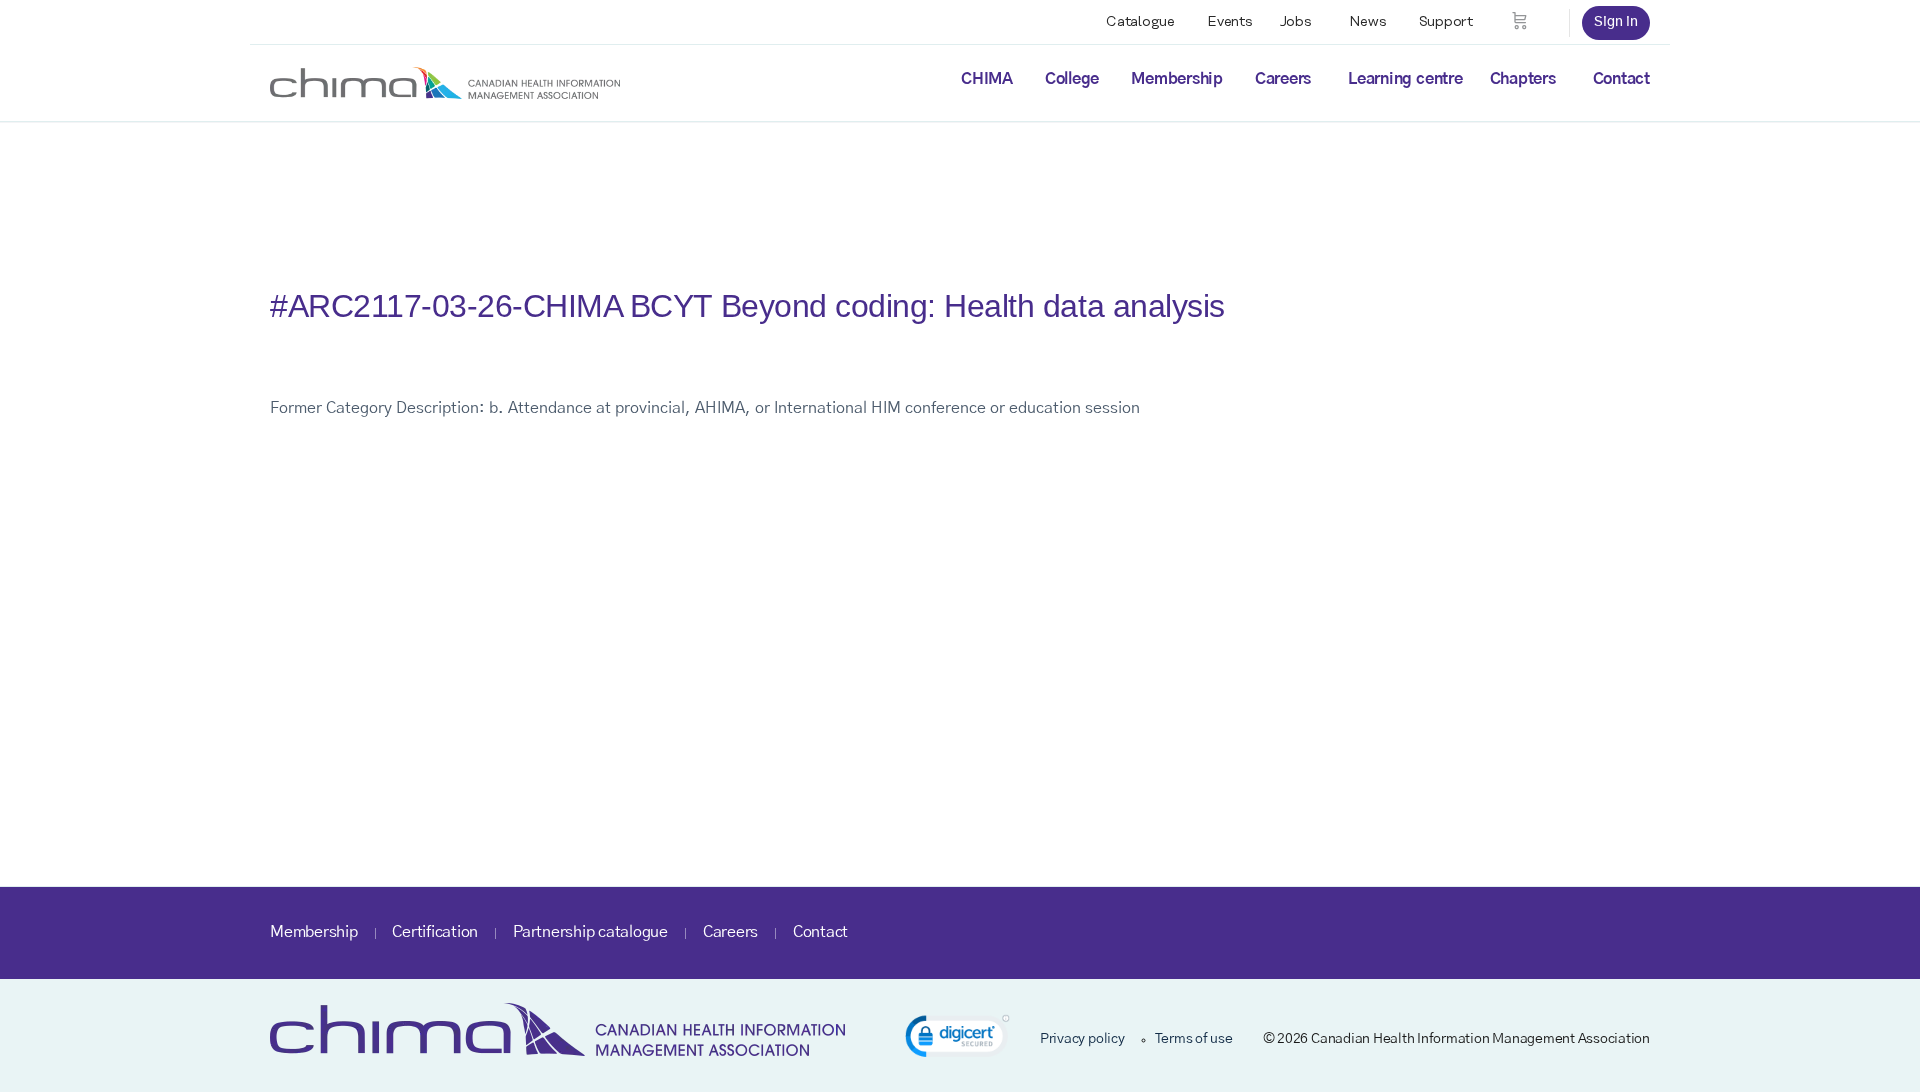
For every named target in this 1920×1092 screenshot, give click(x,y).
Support (1446, 22)
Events (1230, 22)
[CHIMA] (445, 82)
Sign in (1616, 22)
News (1368, 22)
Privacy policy (1082, 1039)
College (1072, 79)
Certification (435, 932)
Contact (1621, 79)
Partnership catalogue (590, 932)
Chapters (1523, 79)
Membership (1177, 79)
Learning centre (1405, 79)
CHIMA (987, 79)
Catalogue (1140, 22)
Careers (1283, 79)
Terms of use (1194, 1039)
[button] (957, 1039)
